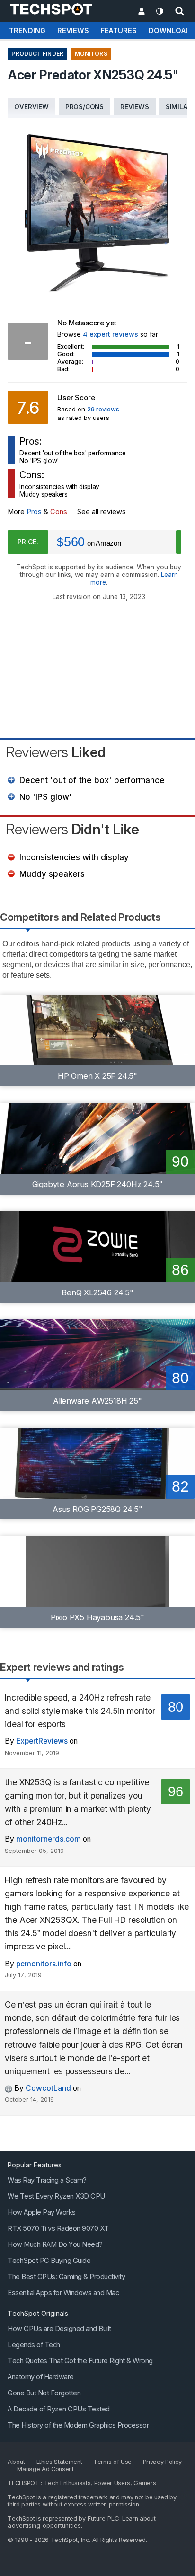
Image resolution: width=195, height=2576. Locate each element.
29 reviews (103, 409)
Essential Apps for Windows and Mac (63, 2292)
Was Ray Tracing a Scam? (47, 2180)
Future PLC (103, 2518)
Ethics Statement (59, 2461)
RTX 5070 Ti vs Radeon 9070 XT (58, 2228)
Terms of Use (112, 2461)
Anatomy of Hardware (41, 2376)
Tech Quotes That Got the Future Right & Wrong (80, 2360)
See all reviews (101, 512)
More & (37, 512)
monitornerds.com (49, 1839)
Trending (27, 31)
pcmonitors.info (44, 1964)
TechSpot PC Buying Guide (49, 2260)
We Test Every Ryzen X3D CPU (56, 2196)
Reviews (73, 31)
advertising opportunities (44, 2525)
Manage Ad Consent (45, 2468)
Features (119, 31)
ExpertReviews (42, 1741)
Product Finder (37, 54)
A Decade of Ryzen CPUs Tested (59, 2409)
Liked (56, 752)
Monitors (91, 54)
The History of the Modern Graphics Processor (78, 2425)
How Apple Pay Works (42, 2212)
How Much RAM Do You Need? (55, 2244)
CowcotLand (48, 2088)
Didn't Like (73, 829)
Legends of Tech (34, 2344)
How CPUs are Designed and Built (59, 2328)
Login (142, 12)
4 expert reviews (111, 334)
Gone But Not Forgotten (44, 2393)
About (16, 2461)
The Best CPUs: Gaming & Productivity (66, 2276)
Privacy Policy (162, 2461)
